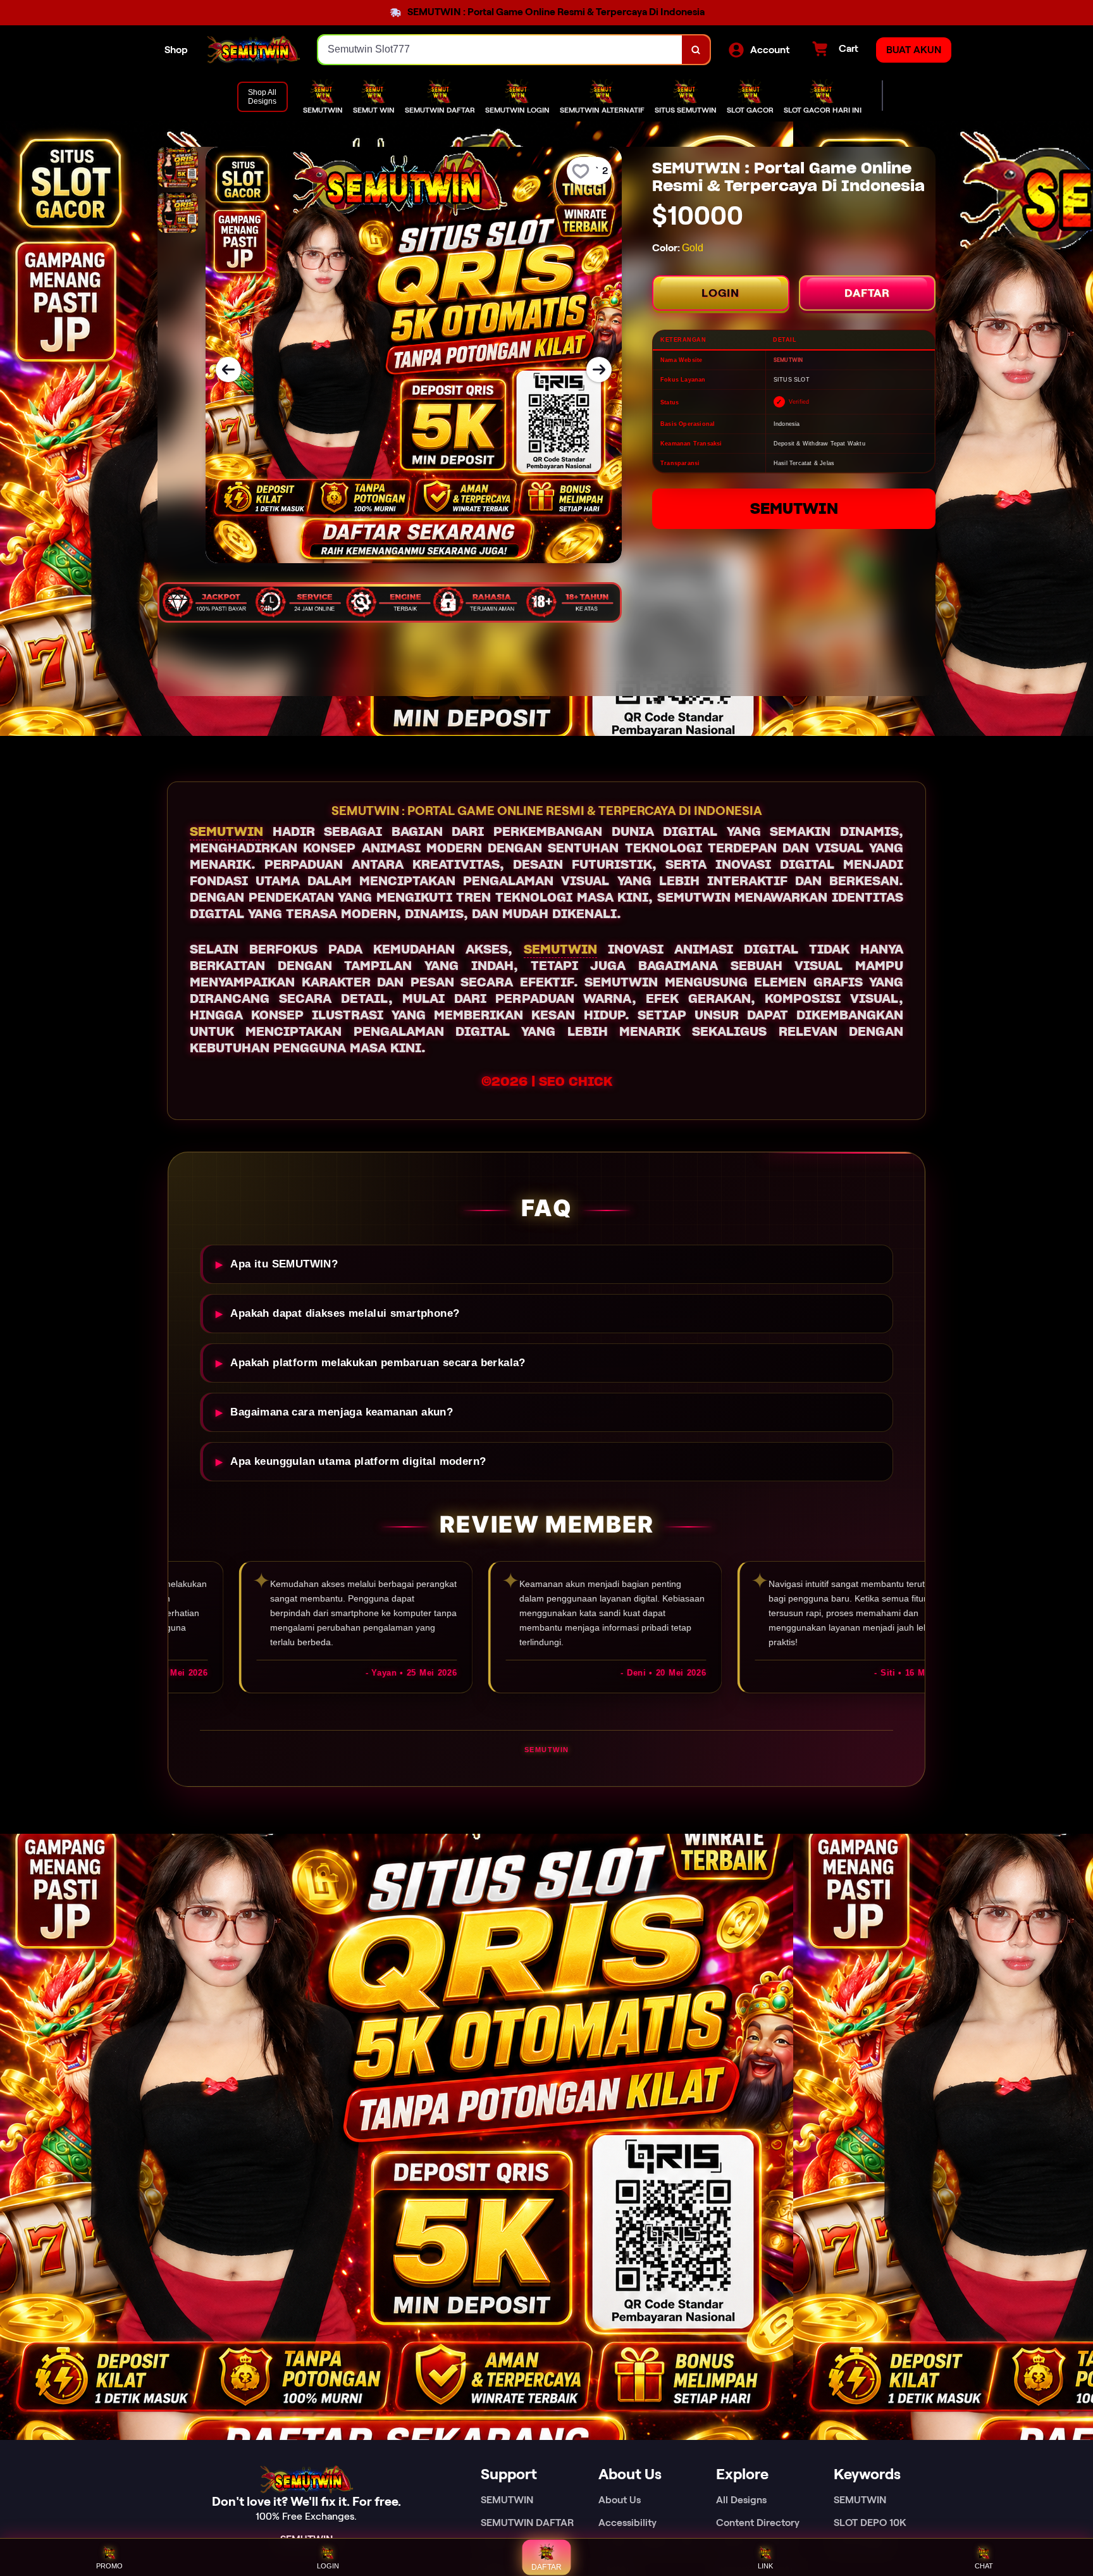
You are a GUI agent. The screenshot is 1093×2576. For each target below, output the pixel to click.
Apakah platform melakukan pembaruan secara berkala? (378, 1363)
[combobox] (500, 50)
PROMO (109, 2566)
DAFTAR (867, 293)
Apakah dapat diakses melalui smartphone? (345, 1313)
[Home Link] (253, 50)
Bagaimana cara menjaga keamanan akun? (342, 1412)
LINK (765, 2566)
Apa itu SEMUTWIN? (284, 1264)
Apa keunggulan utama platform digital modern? (358, 1461)
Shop (176, 50)
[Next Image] (599, 370)
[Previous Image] (228, 370)
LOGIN (720, 293)
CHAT (984, 2566)
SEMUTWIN (794, 508)
